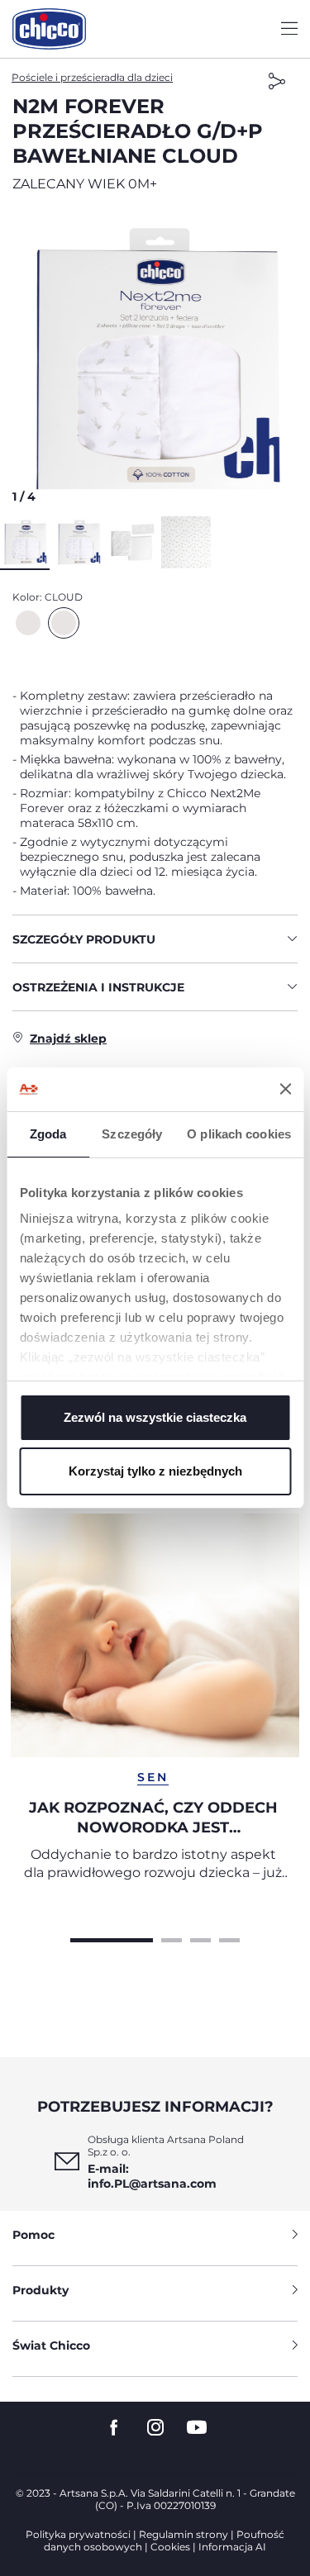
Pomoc (33, 2235)
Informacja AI (232, 2547)
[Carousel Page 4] (229, 1938)
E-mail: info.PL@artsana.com (152, 2176)
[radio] (28, 623)
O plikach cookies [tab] (239, 1134)
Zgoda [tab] (48, 1134)
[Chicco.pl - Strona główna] (49, 29)
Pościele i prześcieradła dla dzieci (92, 77)
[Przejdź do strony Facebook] (114, 2428)
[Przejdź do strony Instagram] (155, 2428)
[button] (155, 359)
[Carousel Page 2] (172, 1938)
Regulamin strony (184, 2534)
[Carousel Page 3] (200, 1938)
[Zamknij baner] (285, 1089)
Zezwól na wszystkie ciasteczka (155, 1417)
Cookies (170, 2547)
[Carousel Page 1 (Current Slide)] (112, 1938)
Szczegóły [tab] (132, 1134)
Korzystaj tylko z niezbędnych (155, 1471)
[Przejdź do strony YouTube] (197, 2428)
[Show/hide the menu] (289, 29)
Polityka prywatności (78, 2534)
